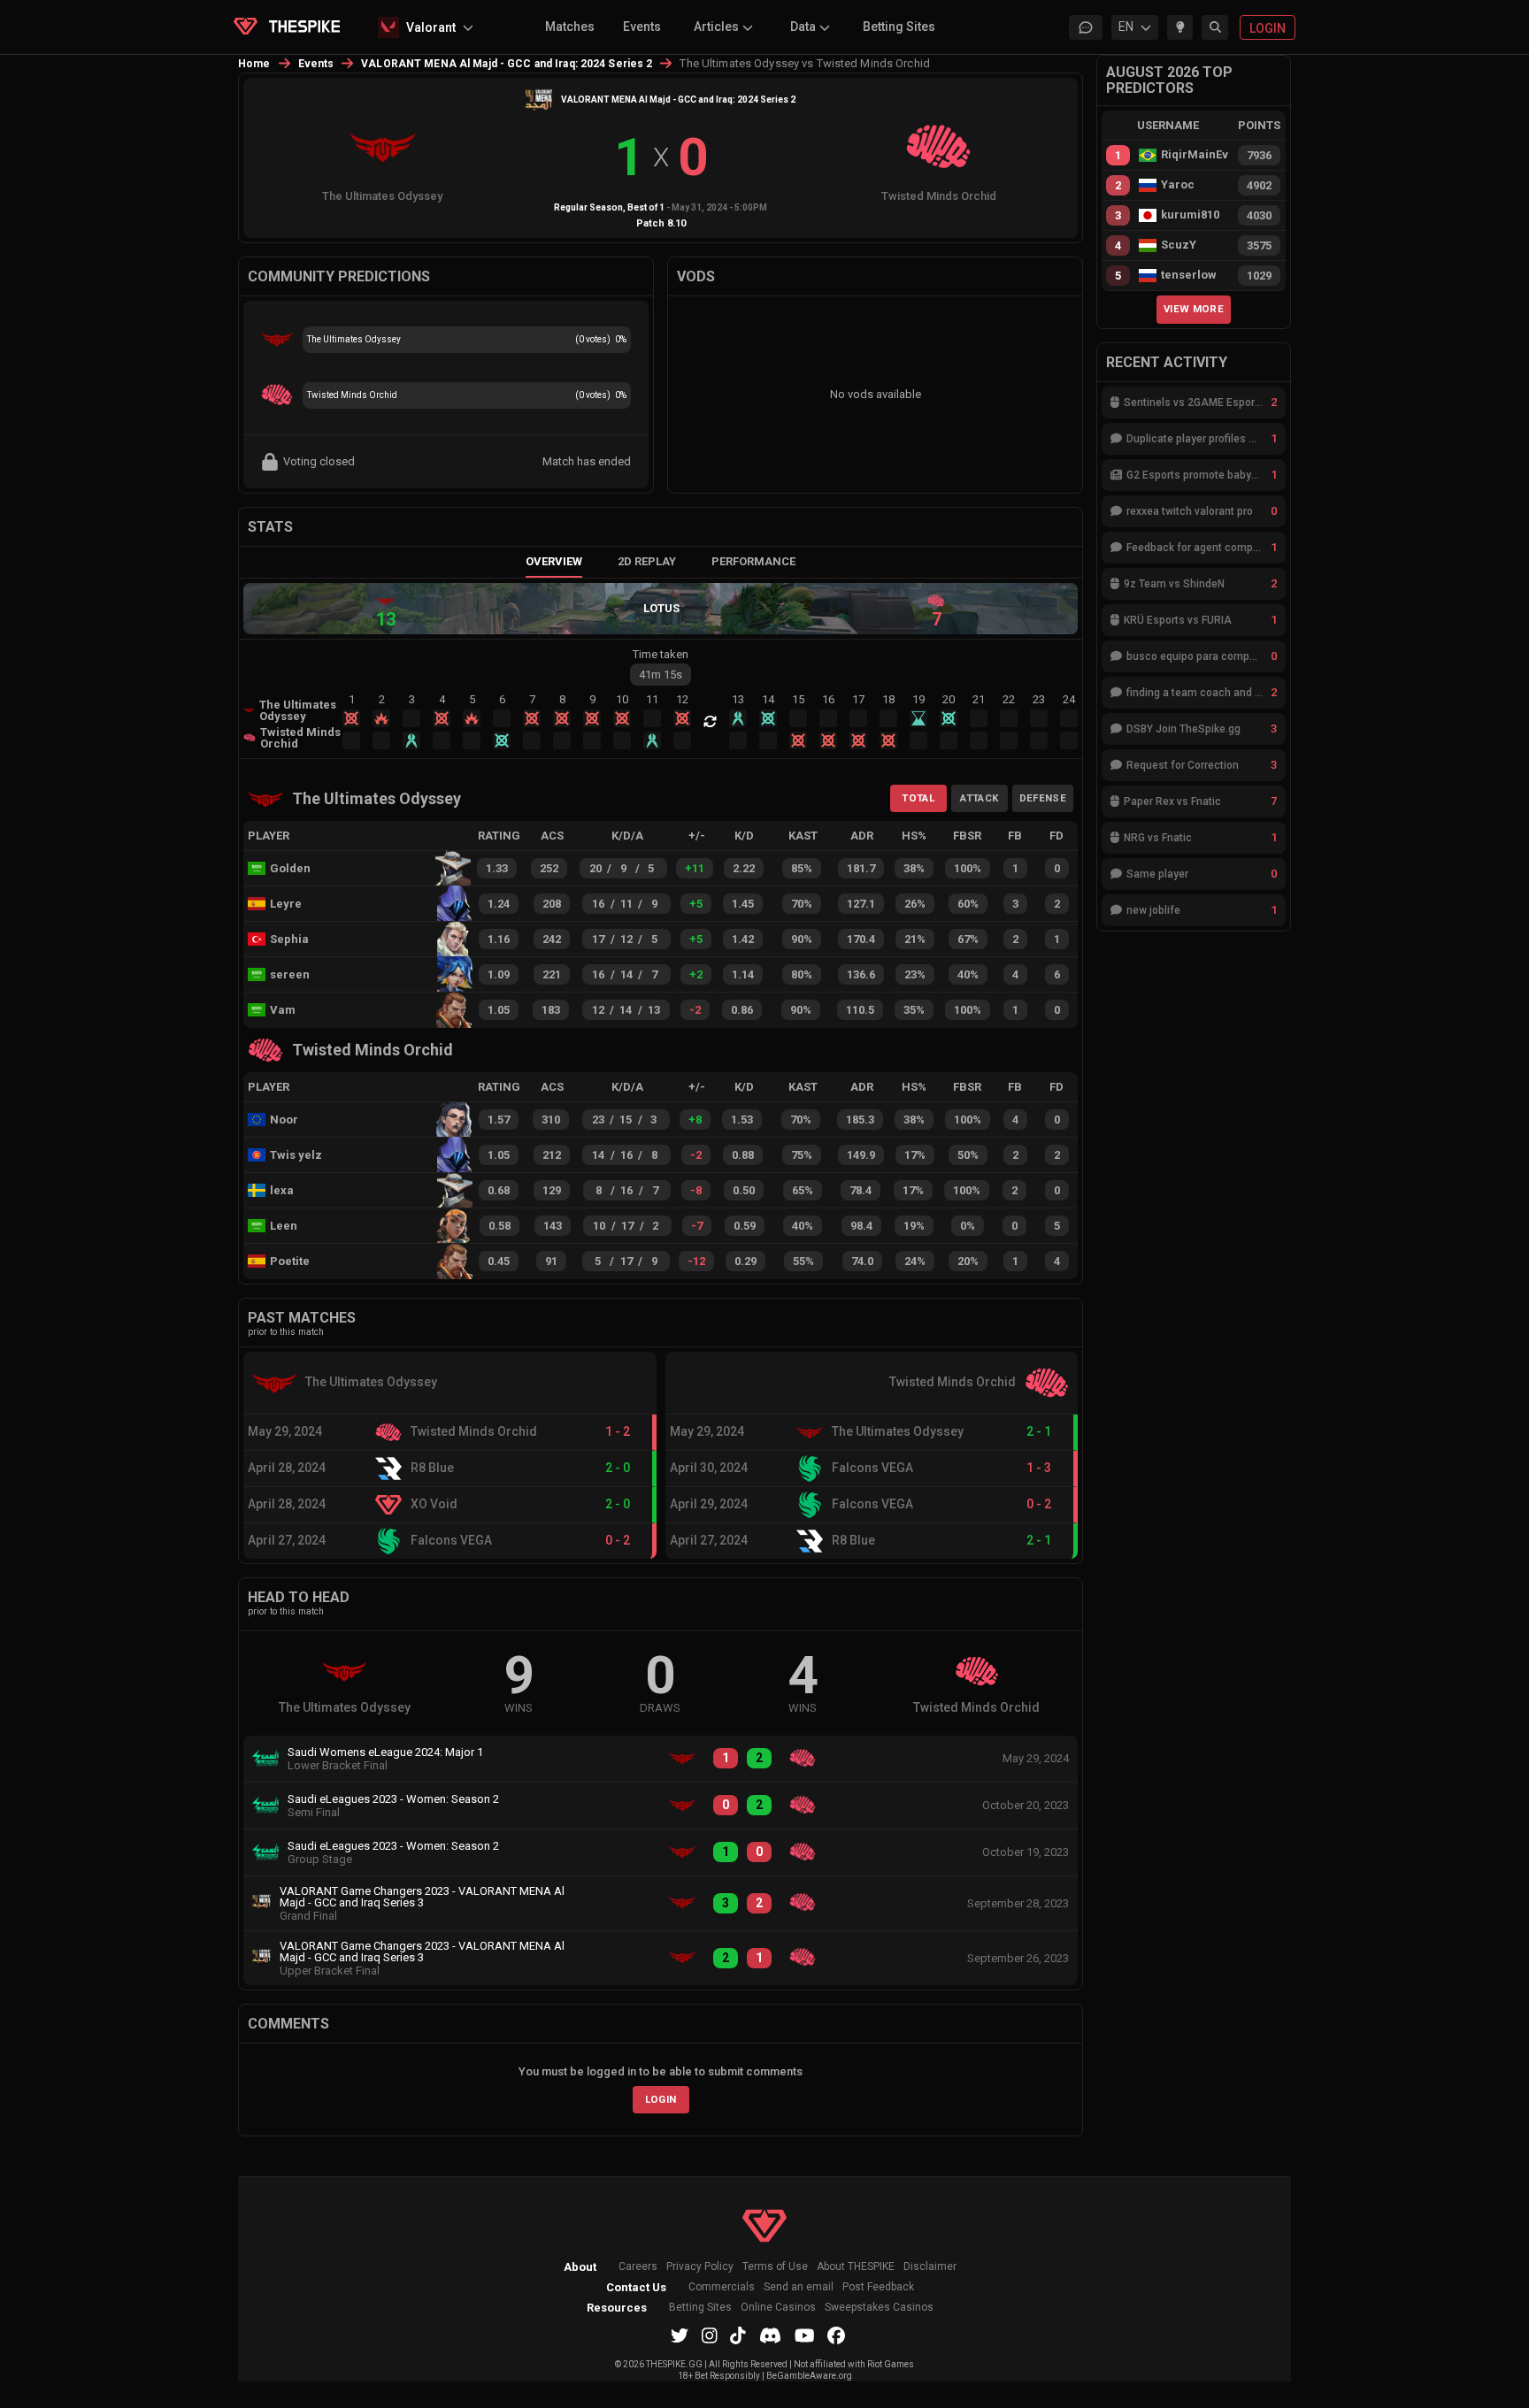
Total (918, 798)
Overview (554, 561)
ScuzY (1179, 245)
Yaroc (1178, 185)
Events (642, 27)
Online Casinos (778, 2308)
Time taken (661, 654)
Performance (753, 561)
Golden (290, 868)
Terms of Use (775, 2267)
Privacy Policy (700, 2267)
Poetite (290, 1261)
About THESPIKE (856, 2267)
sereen (290, 974)
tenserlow (1189, 275)
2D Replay (647, 561)
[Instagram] (710, 2335)
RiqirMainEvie (1195, 155)
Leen (284, 1226)
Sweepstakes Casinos (879, 2308)
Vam (283, 1010)
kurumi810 (1190, 215)
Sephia (289, 939)
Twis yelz (296, 1155)
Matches (570, 27)
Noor (284, 1120)
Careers (638, 2267)
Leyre (286, 904)
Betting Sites (899, 27)
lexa (282, 1190)
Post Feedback (878, 2287)
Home (254, 64)
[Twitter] (680, 2335)
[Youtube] (805, 2335)
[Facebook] (836, 2335)
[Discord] (770, 2335)
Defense (1043, 798)
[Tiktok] (738, 2335)
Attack (979, 798)
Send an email (799, 2287)
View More (1194, 309)
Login (661, 2099)
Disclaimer (930, 2267)
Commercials (722, 2287)
